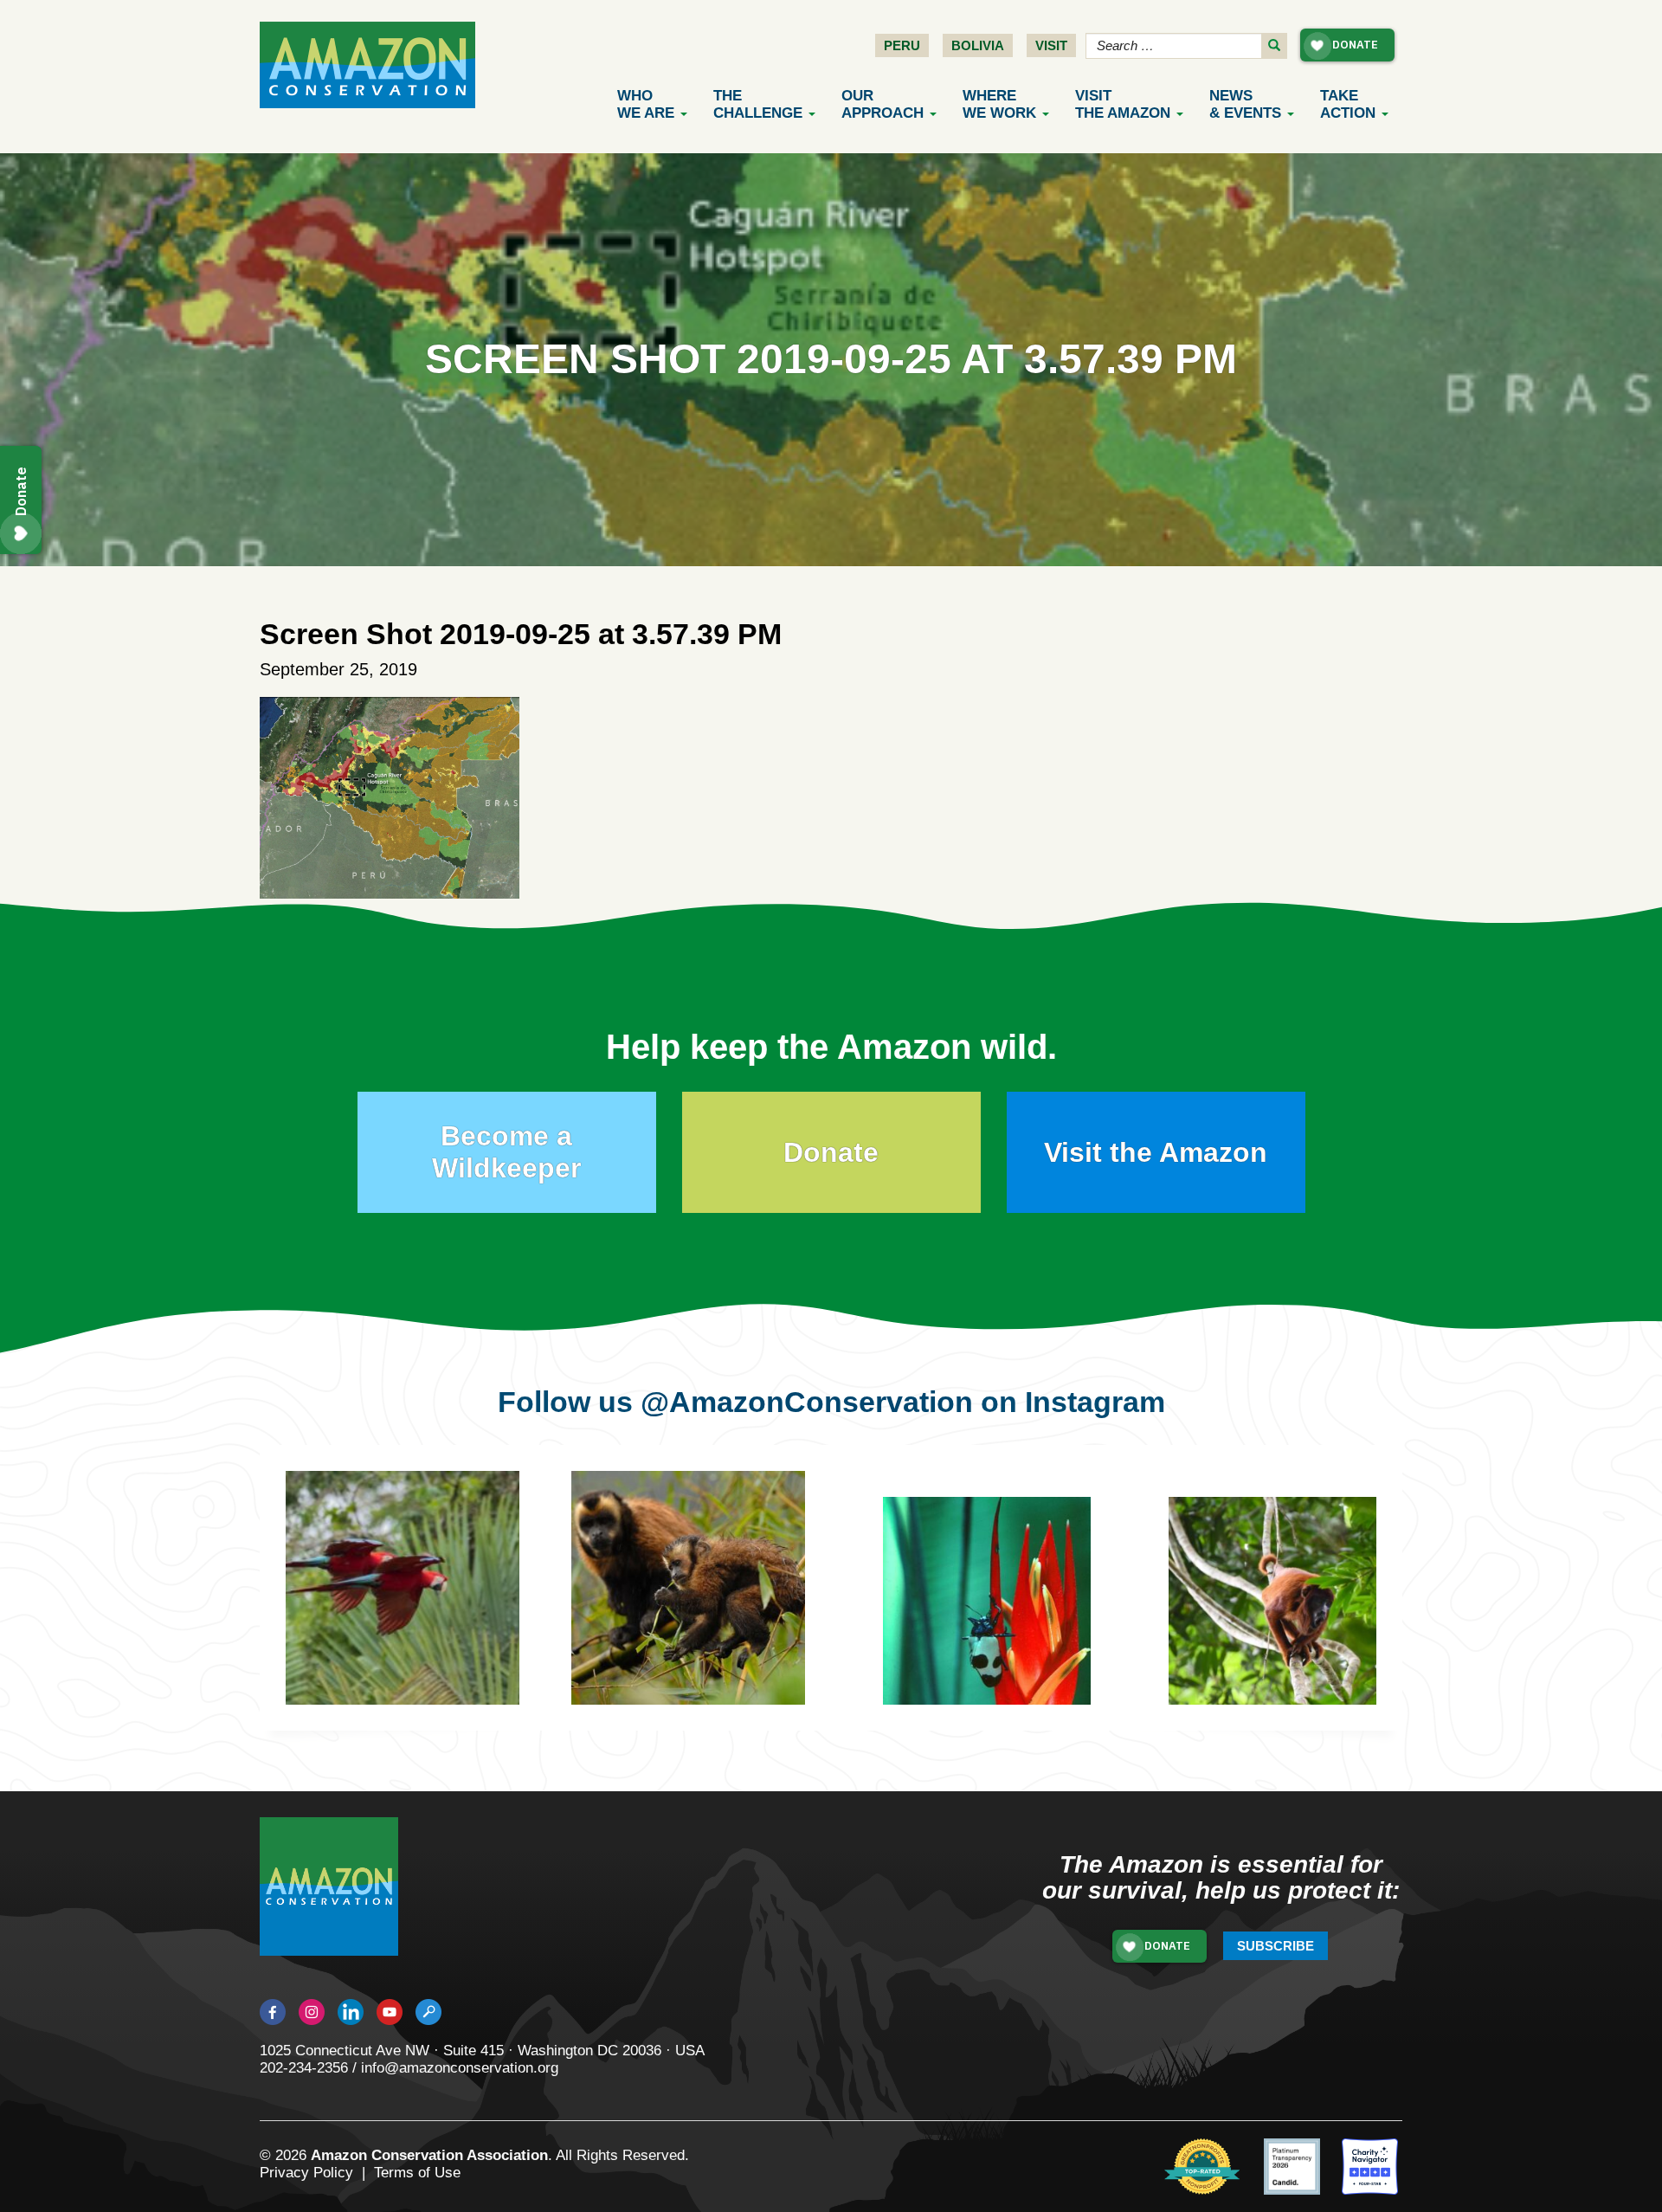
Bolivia (978, 45)
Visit (1051, 45)
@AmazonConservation (807, 1402)
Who (646, 104)
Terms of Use (417, 2173)
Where (999, 104)
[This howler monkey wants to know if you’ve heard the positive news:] (1285, 1614)
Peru (902, 45)
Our (883, 104)
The (758, 104)
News (1245, 104)
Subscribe (1275, 1946)
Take (1348, 104)
